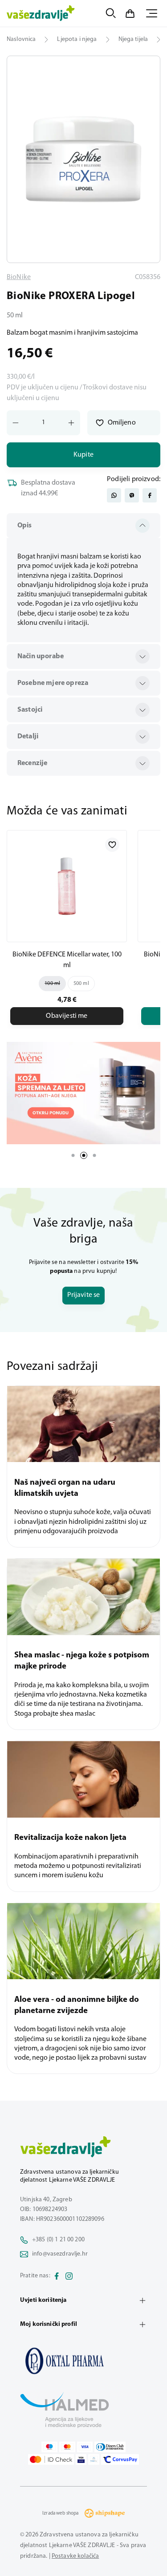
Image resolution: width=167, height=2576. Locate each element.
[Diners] (110, 2447)
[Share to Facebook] (150, 495)
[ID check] (51, 2459)
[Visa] (85, 2447)
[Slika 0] (83, 159)
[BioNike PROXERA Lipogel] (83, 2361)
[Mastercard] (67, 2447)
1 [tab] (73, 1155)
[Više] (83, 1093)
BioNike (19, 277)
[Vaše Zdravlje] (41, 13)
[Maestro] (49, 2447)
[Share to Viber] (132, 495)
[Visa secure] (81, 2459)
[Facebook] (57, 2276)
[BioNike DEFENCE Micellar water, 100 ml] (67, 886)
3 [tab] (94, 1155)
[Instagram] (69, 2276)
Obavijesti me (67, 1016)
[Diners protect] (94, 2459)
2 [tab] (84, 1155)
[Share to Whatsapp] (114, 495)
